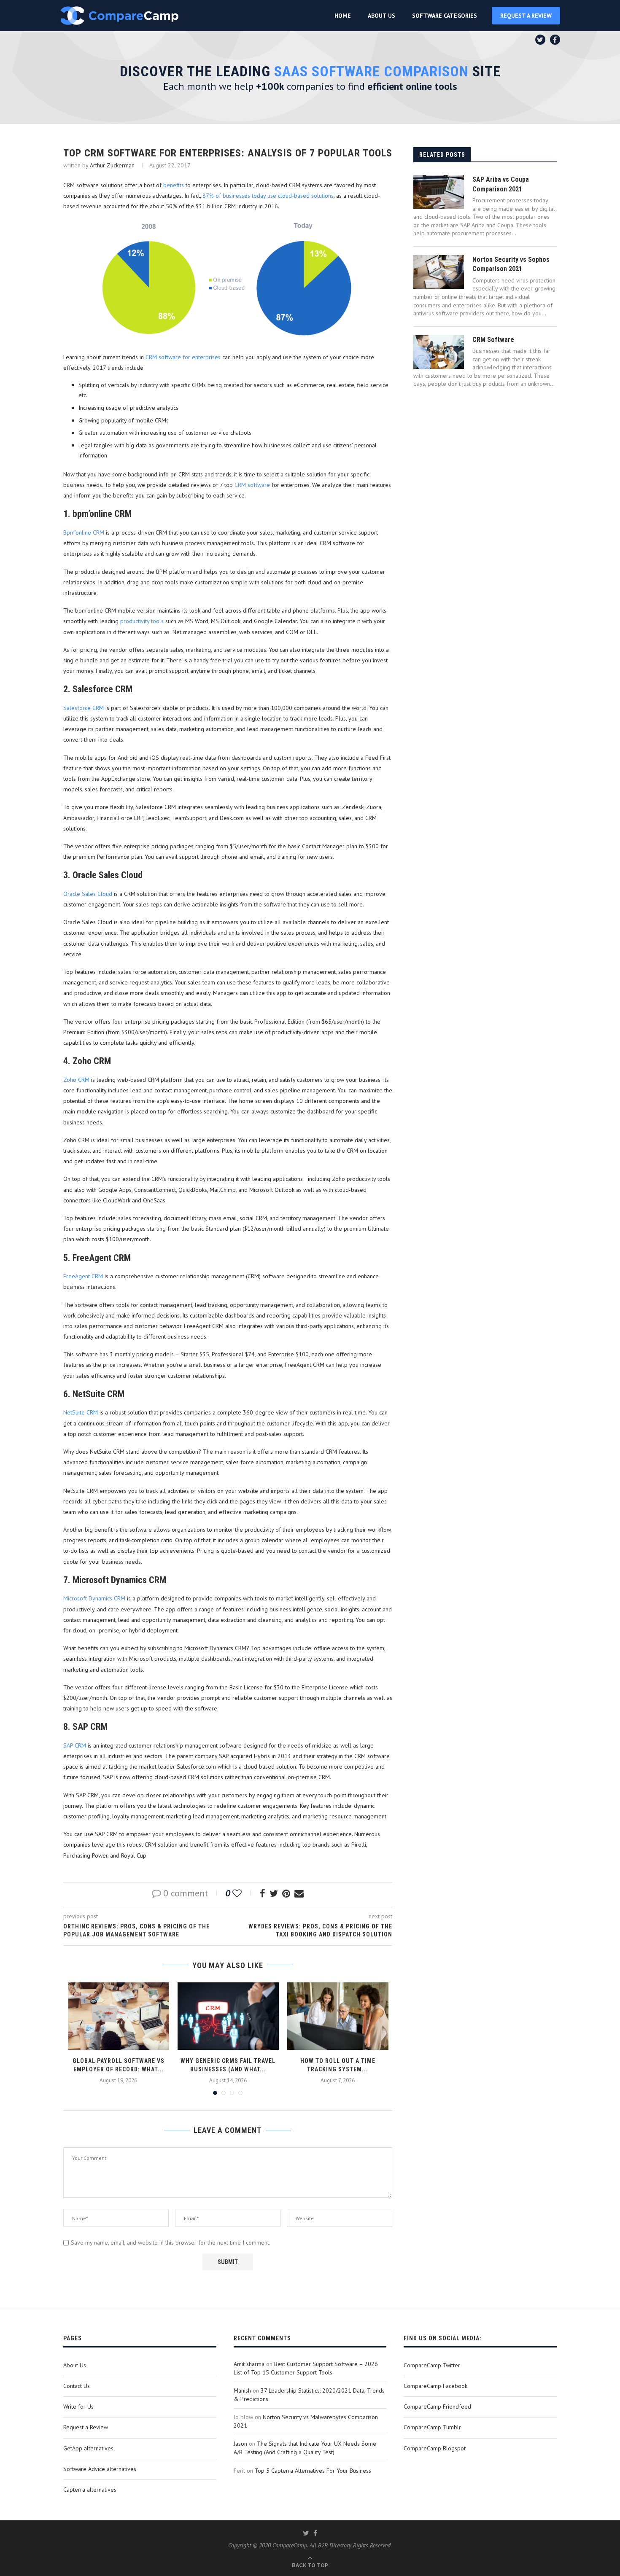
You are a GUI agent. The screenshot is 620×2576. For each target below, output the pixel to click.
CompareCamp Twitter (432, 2365)
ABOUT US (381, 16)
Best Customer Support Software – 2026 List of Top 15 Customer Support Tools (306, 2368)
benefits (174, 185)
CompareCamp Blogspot (435, 2448)
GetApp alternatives (88, 2448)
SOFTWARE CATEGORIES (445, 16)
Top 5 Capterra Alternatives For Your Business (313, 2471)
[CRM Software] (439, 352)
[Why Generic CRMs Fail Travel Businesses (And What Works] (228, 2016)
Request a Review (86, 2427)
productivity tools (142, 621)
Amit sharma (249, 2364)
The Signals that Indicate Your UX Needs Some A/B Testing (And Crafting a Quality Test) (305, 2448)
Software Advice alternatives (100, 2469)
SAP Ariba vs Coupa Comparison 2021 (501, 184)
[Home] (119, 16)
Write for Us (78, 2407)
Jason (240, 2444)
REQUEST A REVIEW (526, 16)
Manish (242, 2390)
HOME (343, 16)
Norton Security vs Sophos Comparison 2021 (511, 264)
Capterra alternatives (90, 2490)
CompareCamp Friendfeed (437, 2407)
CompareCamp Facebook (435, 2386)
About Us (75, 2365)
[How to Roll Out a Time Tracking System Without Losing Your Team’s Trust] (338, 2016)
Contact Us (77, 2386)
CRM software (252, 485)
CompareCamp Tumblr (432, 2427)
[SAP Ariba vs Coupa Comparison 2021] (439, 192)
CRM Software (493, 340)
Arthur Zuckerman (112, 165)
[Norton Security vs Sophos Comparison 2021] (439, 272)
